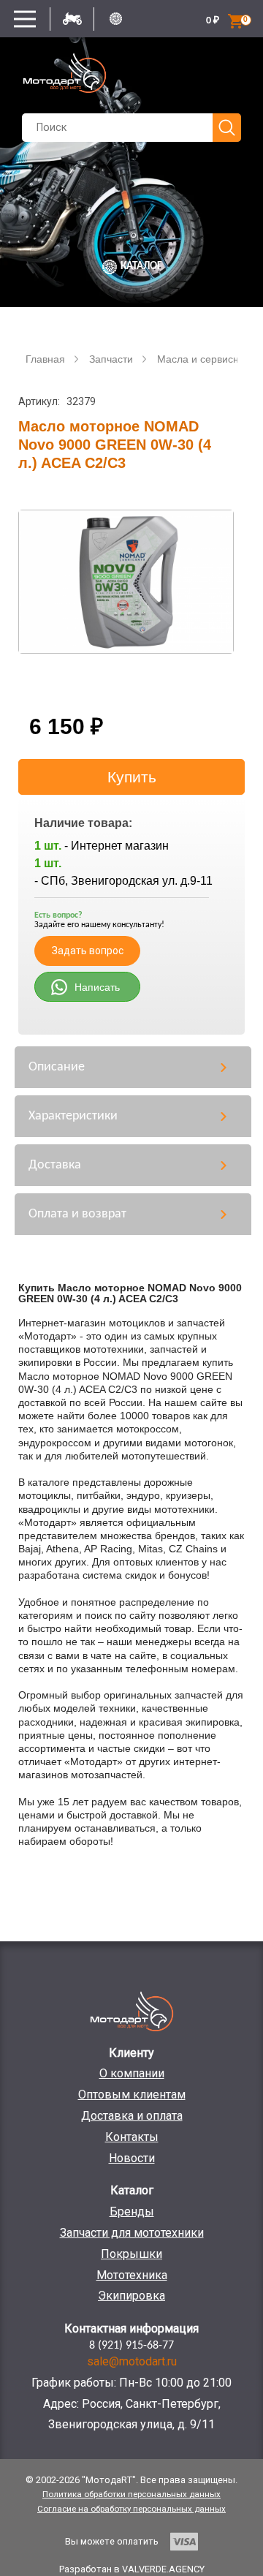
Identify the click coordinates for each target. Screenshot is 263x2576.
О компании (132, 2073)
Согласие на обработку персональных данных (131, 2509)
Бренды (132, 2211)
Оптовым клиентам (132, 2095)
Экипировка (131, 2296)
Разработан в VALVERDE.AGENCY (132, 2569)
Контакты (132, 2137)
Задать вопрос (88, 951)
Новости (132, 2158)
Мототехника (132, 2275)
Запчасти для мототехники (132, 2233)
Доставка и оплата (132, 2116)
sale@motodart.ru (132, 2361)
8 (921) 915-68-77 (131, 2346)
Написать (97, 987)
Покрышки (131, 2254)
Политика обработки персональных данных (131, 2494)
